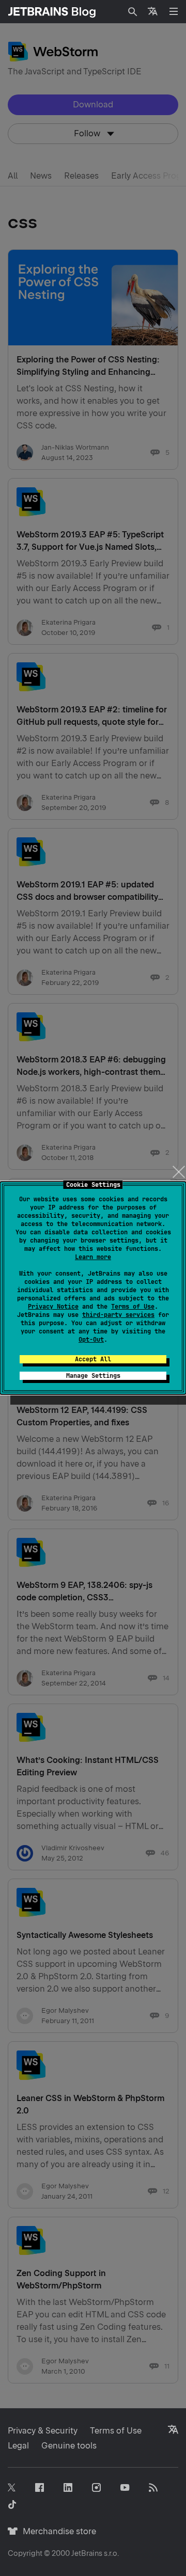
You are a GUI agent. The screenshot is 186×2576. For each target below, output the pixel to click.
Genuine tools (69, 2446)
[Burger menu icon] (174, 11)
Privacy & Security (43, 2431)
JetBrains (87, 2553)
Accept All (93, 1359)
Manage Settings (93, 1376)
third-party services (118, 1315)
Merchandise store (57, 2531)
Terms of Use (133, 1307)
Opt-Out (91, 1340)
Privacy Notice (53, 1307)
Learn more (93, 1257)
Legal (18, 2446)
